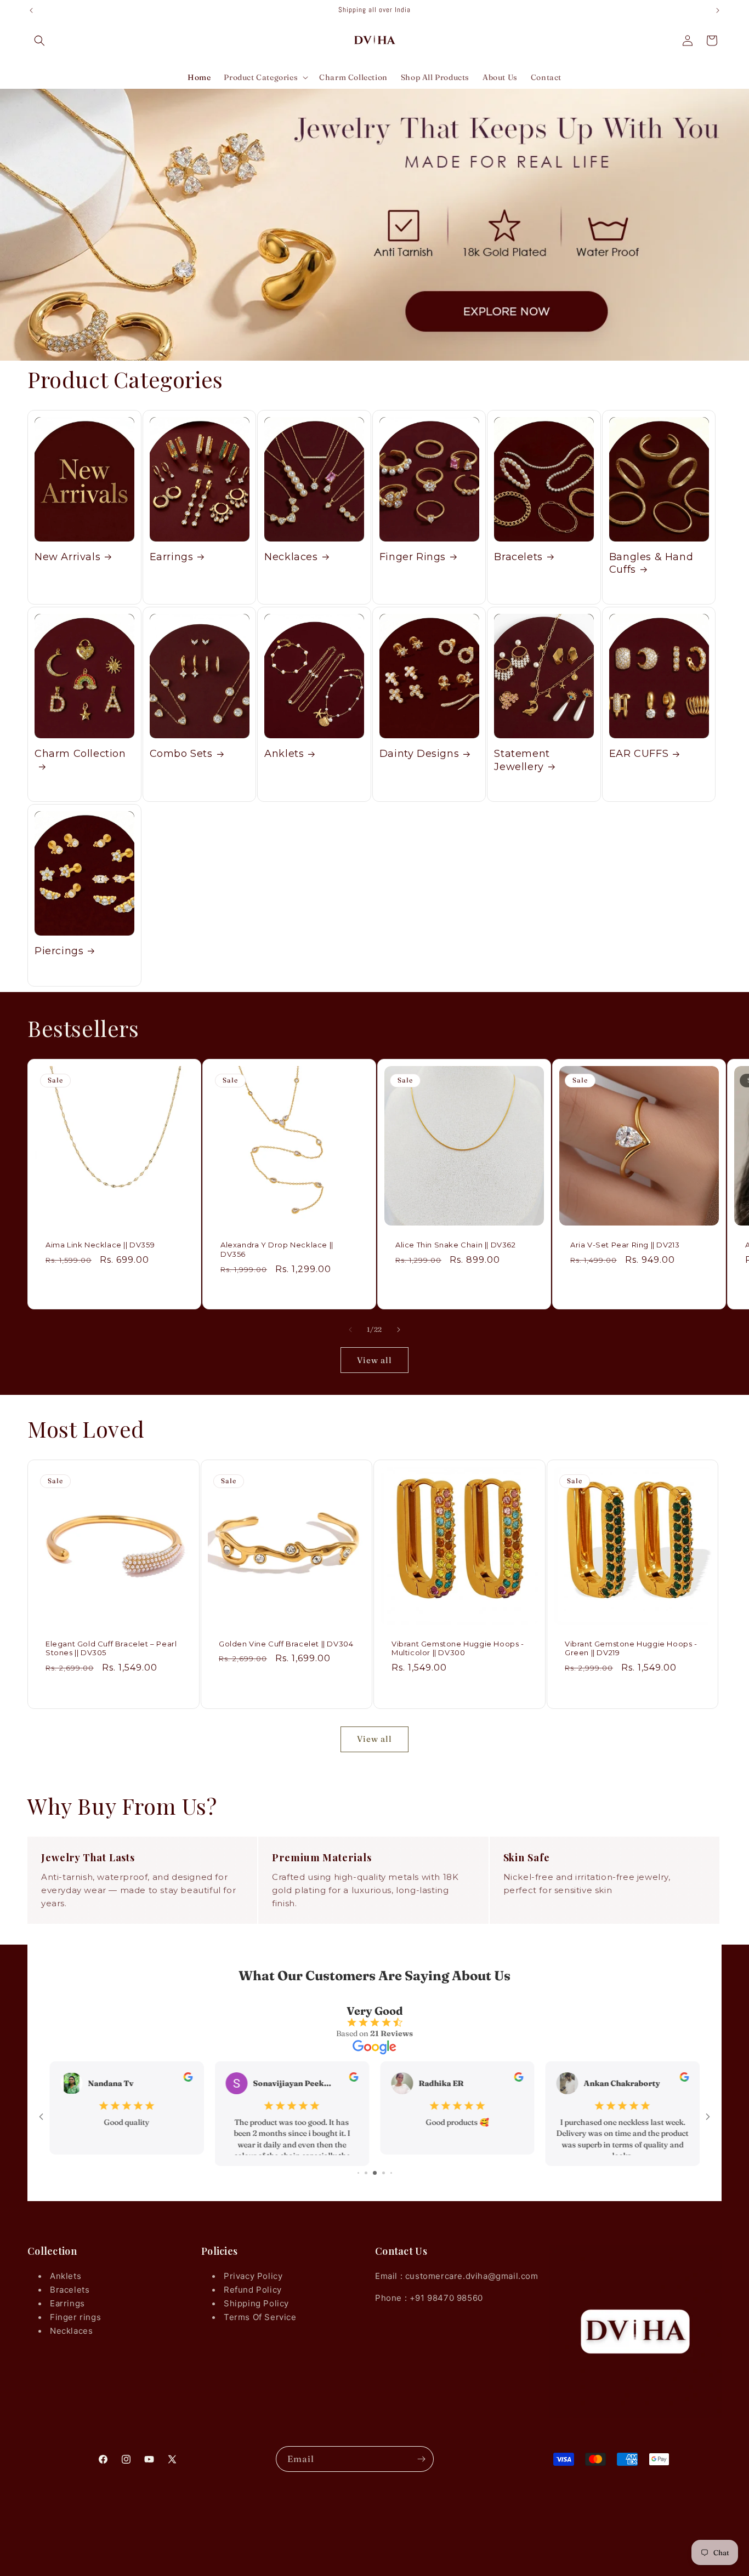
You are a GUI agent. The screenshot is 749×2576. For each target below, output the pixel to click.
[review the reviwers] (188, 2079)
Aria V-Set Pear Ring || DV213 (625, 1245)
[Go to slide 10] (391, 2173)
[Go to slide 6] (359, 2173)
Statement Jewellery (522, 760)
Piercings (59, 951)
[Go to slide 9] (384, 2173)
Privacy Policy (253, 2276)
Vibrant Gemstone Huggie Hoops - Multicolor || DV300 (458, 1648)
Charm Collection (80, 754)
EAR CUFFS (639, 754)
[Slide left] (350, 1330)
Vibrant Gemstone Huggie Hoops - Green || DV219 (631, 1648)
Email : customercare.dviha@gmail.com (457, 2276)
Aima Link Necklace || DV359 (100, 1245)
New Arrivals (67, 557)
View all (374, 1360)
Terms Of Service (260, 2317)
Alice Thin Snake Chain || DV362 (456, 1245)
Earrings (172, 557)
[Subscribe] (421, 2459)
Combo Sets (181, 754)
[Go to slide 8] (376, 2173)
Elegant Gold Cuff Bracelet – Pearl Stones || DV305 (111, 1648)
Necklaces (291, 557)
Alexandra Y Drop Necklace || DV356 (277, 1249)
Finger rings (75, 2317)
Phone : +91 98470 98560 (429, 2298)
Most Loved (86, 1429)
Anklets (284, 754)
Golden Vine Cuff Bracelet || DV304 (286, 1644)
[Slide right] (399, 1330)
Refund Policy (253, 2290)
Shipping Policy (256, 2303)
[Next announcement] (718, 10)
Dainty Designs (419, 754)
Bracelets (518, 557)
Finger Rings (413, 557)
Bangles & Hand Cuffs (651, 563)
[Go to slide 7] (368, 2173)
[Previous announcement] (31, 10)
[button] (39, 41)
